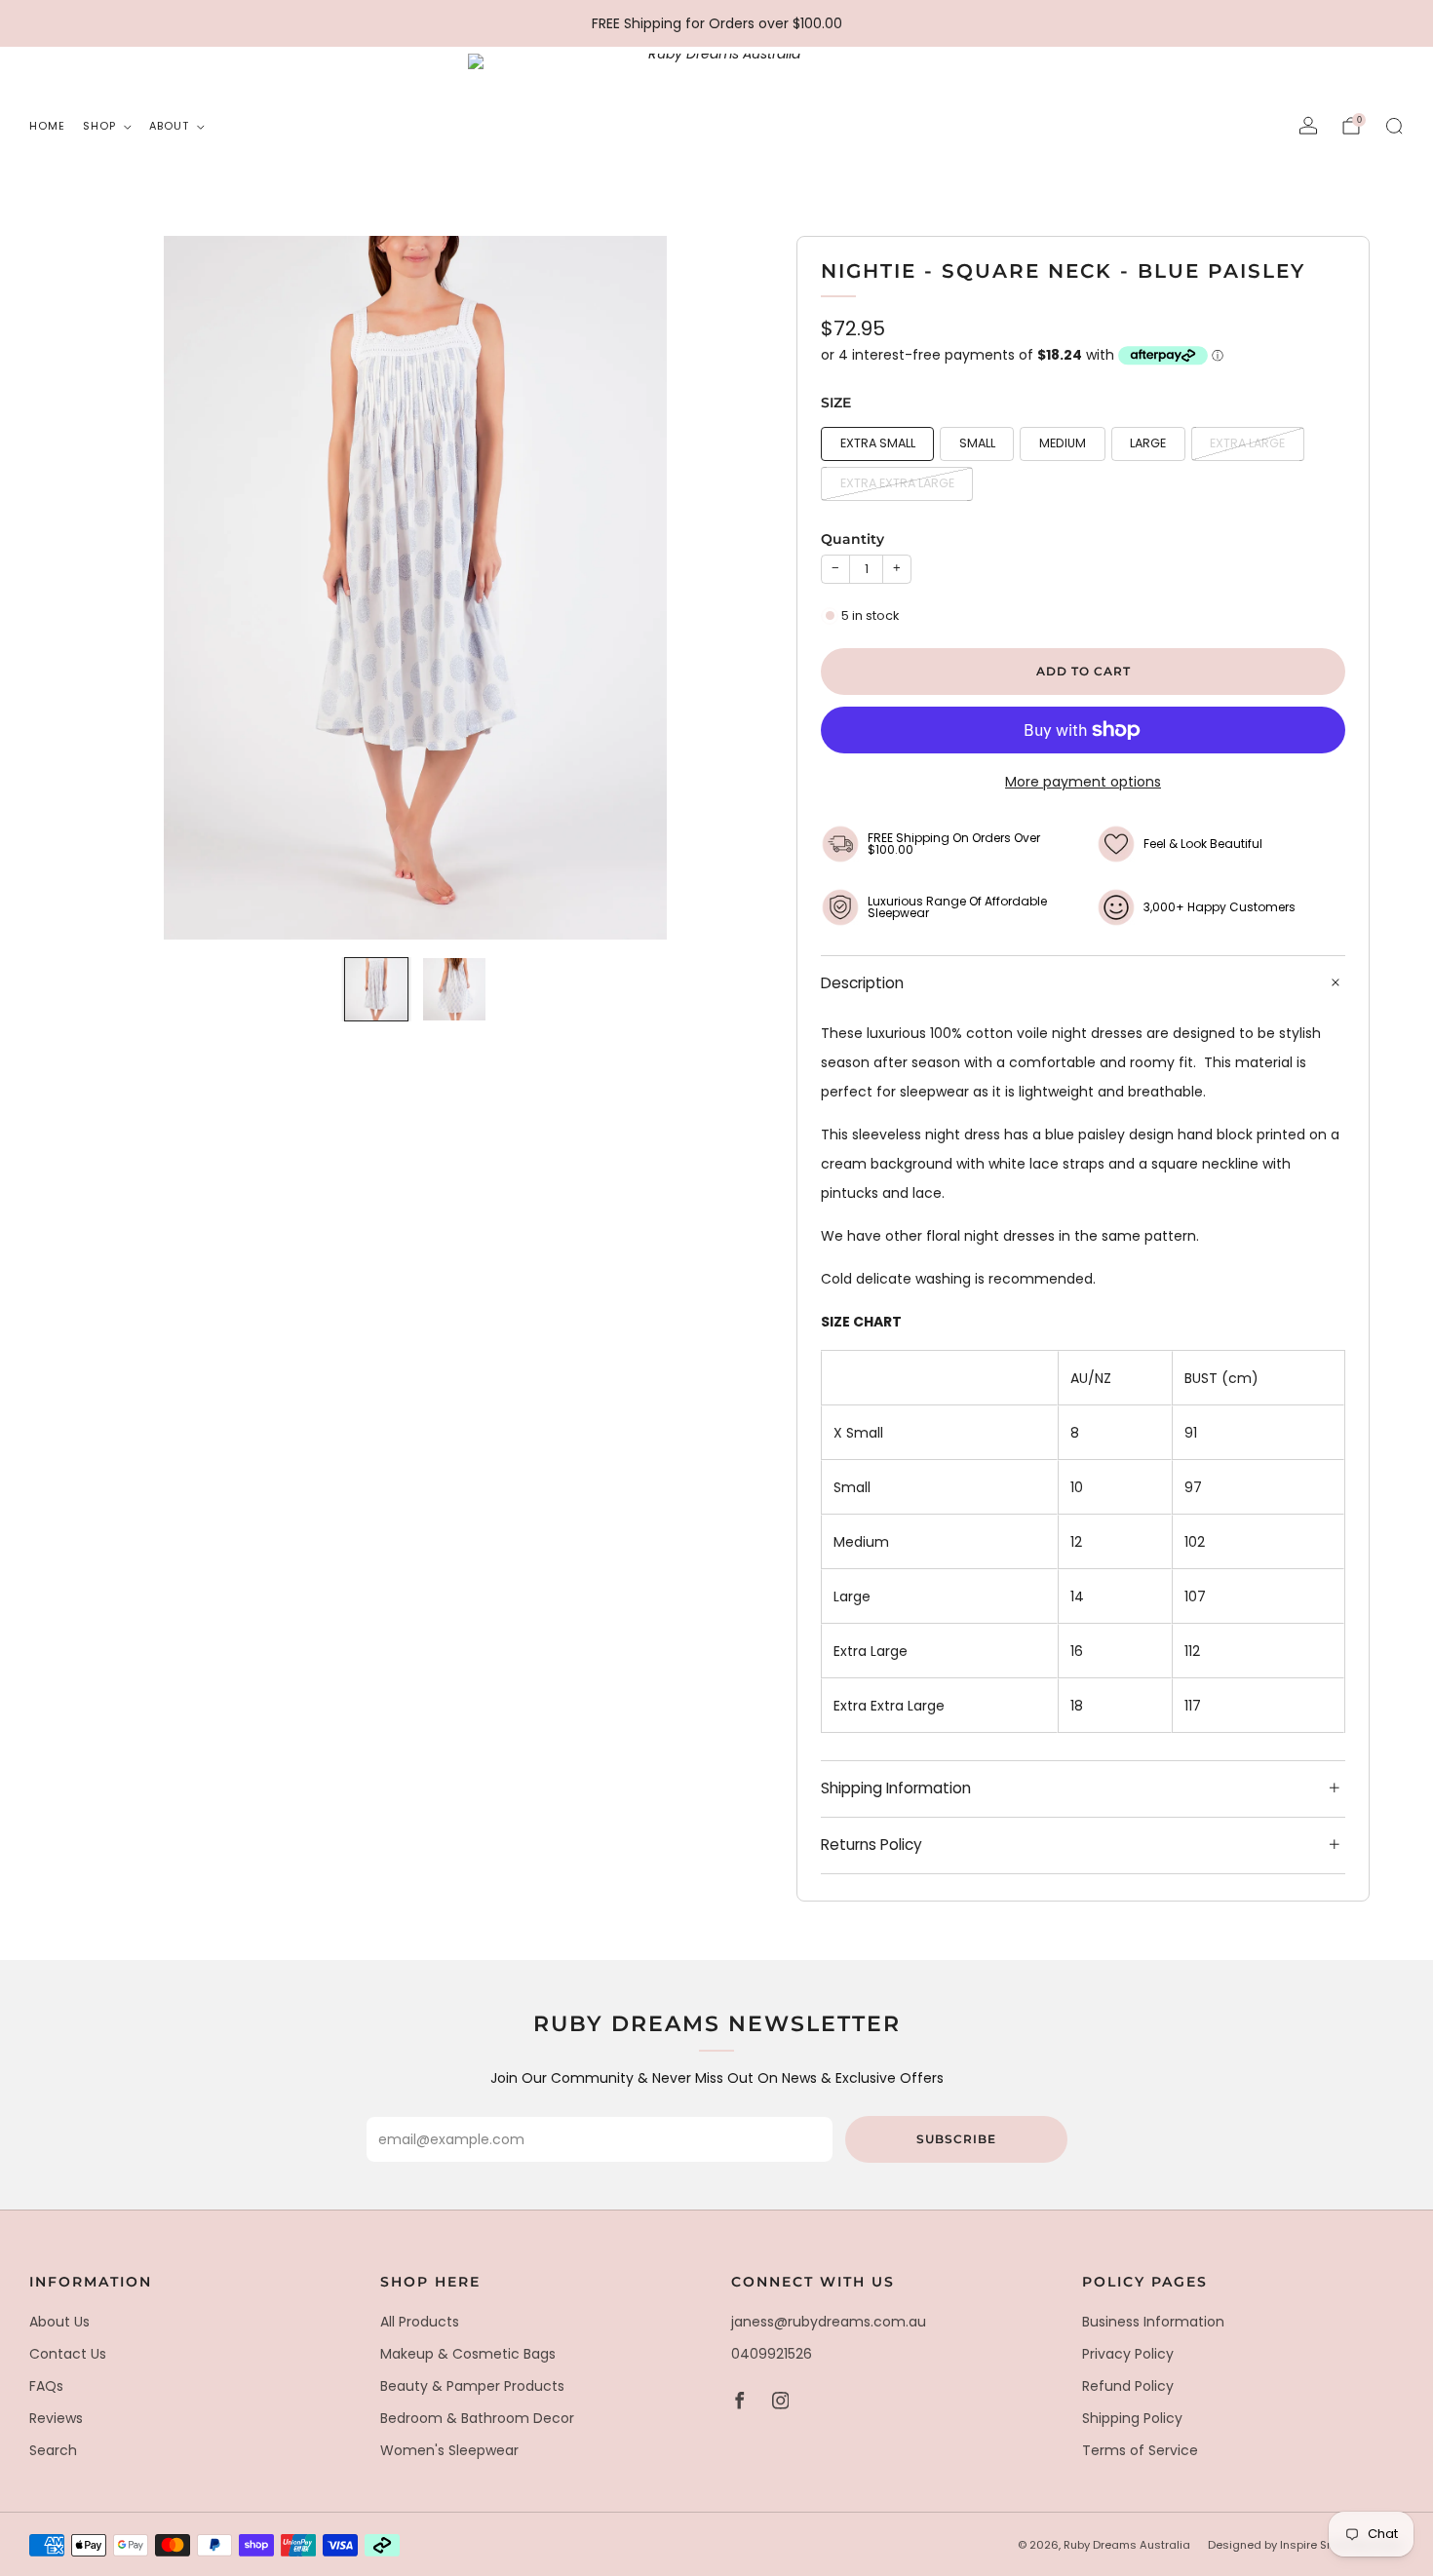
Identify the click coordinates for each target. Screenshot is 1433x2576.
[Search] (1394, 126)
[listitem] (717, 23)
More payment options (1083, 782)
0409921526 (772, 2354)
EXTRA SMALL (878, 443)
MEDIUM (1063, 443)
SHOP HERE (430, 2282)
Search (53, 2450)
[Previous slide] (101, 588)
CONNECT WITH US (813, 2282)
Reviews (56, 2418)
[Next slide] (729, 588)
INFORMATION (91, 2282)
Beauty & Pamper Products (472, 2386)
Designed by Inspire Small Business (1306, 2545)
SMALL (977, 443)
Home (47, 126)
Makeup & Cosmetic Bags (468, 2354)
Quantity (852, 539)
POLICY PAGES (1145, 2282)
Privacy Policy (1128, 2354)
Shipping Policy (1132, 2418)
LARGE (1148, 443)
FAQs (46, 2386)
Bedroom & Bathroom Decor (477, 2418)
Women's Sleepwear (449, 2450)
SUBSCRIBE (956, 2139)
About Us (59, 2322)
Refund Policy (1128, 2386)
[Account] (1308, 126)
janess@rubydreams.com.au (829, 2322)
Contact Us (68, 2354)
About (169, 126)
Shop (99, 126)
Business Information (1153, 2322)
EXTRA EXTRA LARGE (897, 483)
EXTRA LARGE (1247, 443)
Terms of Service (1140, 2450)
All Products (420, 2322)
